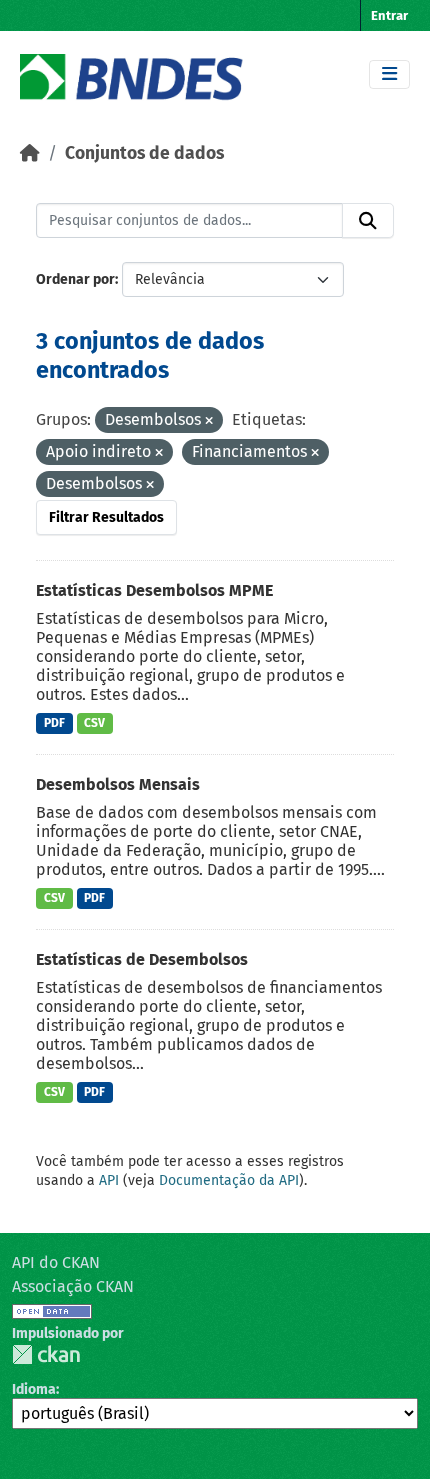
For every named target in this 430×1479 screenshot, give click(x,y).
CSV (94, 723)
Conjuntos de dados (144, 153)
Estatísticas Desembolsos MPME (154, 590)
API (109, 1180)
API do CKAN (56, 1262)
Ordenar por (75, 279)
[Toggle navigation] (389, 74)
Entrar (389, 15)
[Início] (30, 153)
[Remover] (209, 421)
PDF (54, 723)
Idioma (34, 1389)
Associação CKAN (73, 1286)
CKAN (46, 1354)
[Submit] (368, 221)
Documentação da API (229, 1180)
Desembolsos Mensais (118, 784)
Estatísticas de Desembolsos (142, 959)
